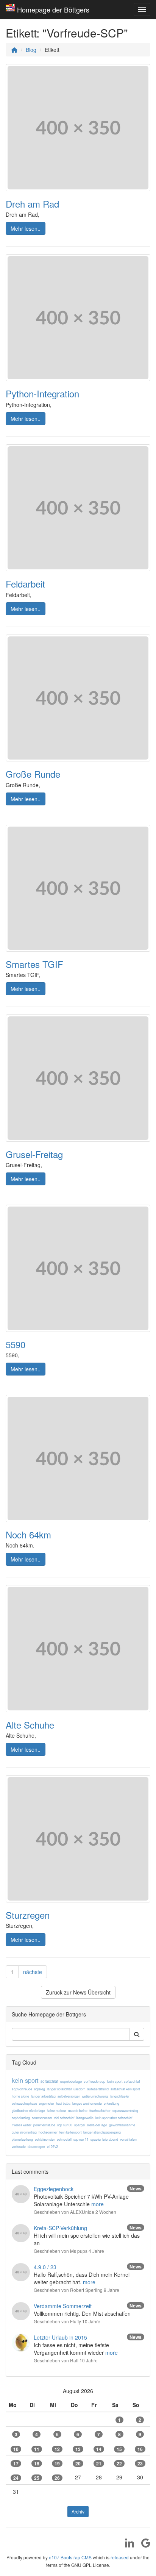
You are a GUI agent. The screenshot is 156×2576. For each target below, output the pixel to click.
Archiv (78, 2511)
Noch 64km (28, 1534)
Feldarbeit (25, 584)
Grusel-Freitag (34, 1154)
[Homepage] (14, 50)
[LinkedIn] (127, 2545)
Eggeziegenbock (54, 2189)
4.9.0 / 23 (45, 2267)
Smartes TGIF (34, 964)
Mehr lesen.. (26, 228)
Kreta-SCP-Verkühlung (60, 2228)
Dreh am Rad (32, 204)
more (97, 2204)
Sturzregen (28, 1915)
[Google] (143, 2545)
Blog (31, 50)
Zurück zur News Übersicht (78, 1992)
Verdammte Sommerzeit (63, 2306)
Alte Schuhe (30, 1725)
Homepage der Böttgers (53, 9)
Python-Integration (42, 393)
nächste (33, 1972)
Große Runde (33, 774)
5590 (16, 1344)
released (120, 2557)
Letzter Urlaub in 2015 (60, 2337)
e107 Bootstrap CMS (70, 2557)
